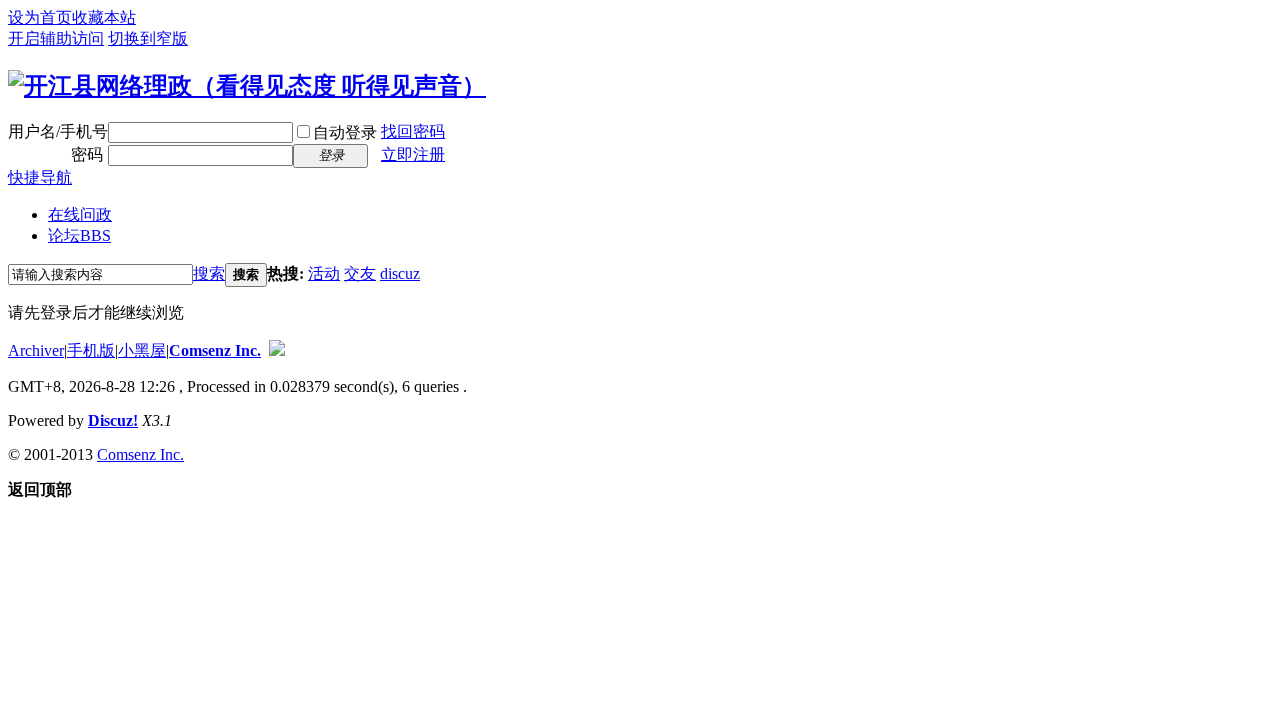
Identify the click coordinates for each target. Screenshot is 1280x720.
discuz (400, 273)
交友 (360, 273)
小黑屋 (142, 350)
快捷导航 (40, 177)
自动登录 (345, 132)
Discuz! (113, 420)
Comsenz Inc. (215, 350)
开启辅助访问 (56, 38)
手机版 (91, 350)
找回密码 (413, 131)
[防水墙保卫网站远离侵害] (277, 350)
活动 (324, 273)
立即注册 (413, 154)
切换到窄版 (148, 38)
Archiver (36, 350)
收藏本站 (104, 17)
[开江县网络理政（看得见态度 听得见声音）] (247, 86)
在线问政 (80, 214)
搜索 (209, 273)
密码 (87, 154)
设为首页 (40, 17)
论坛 (79, 235)
